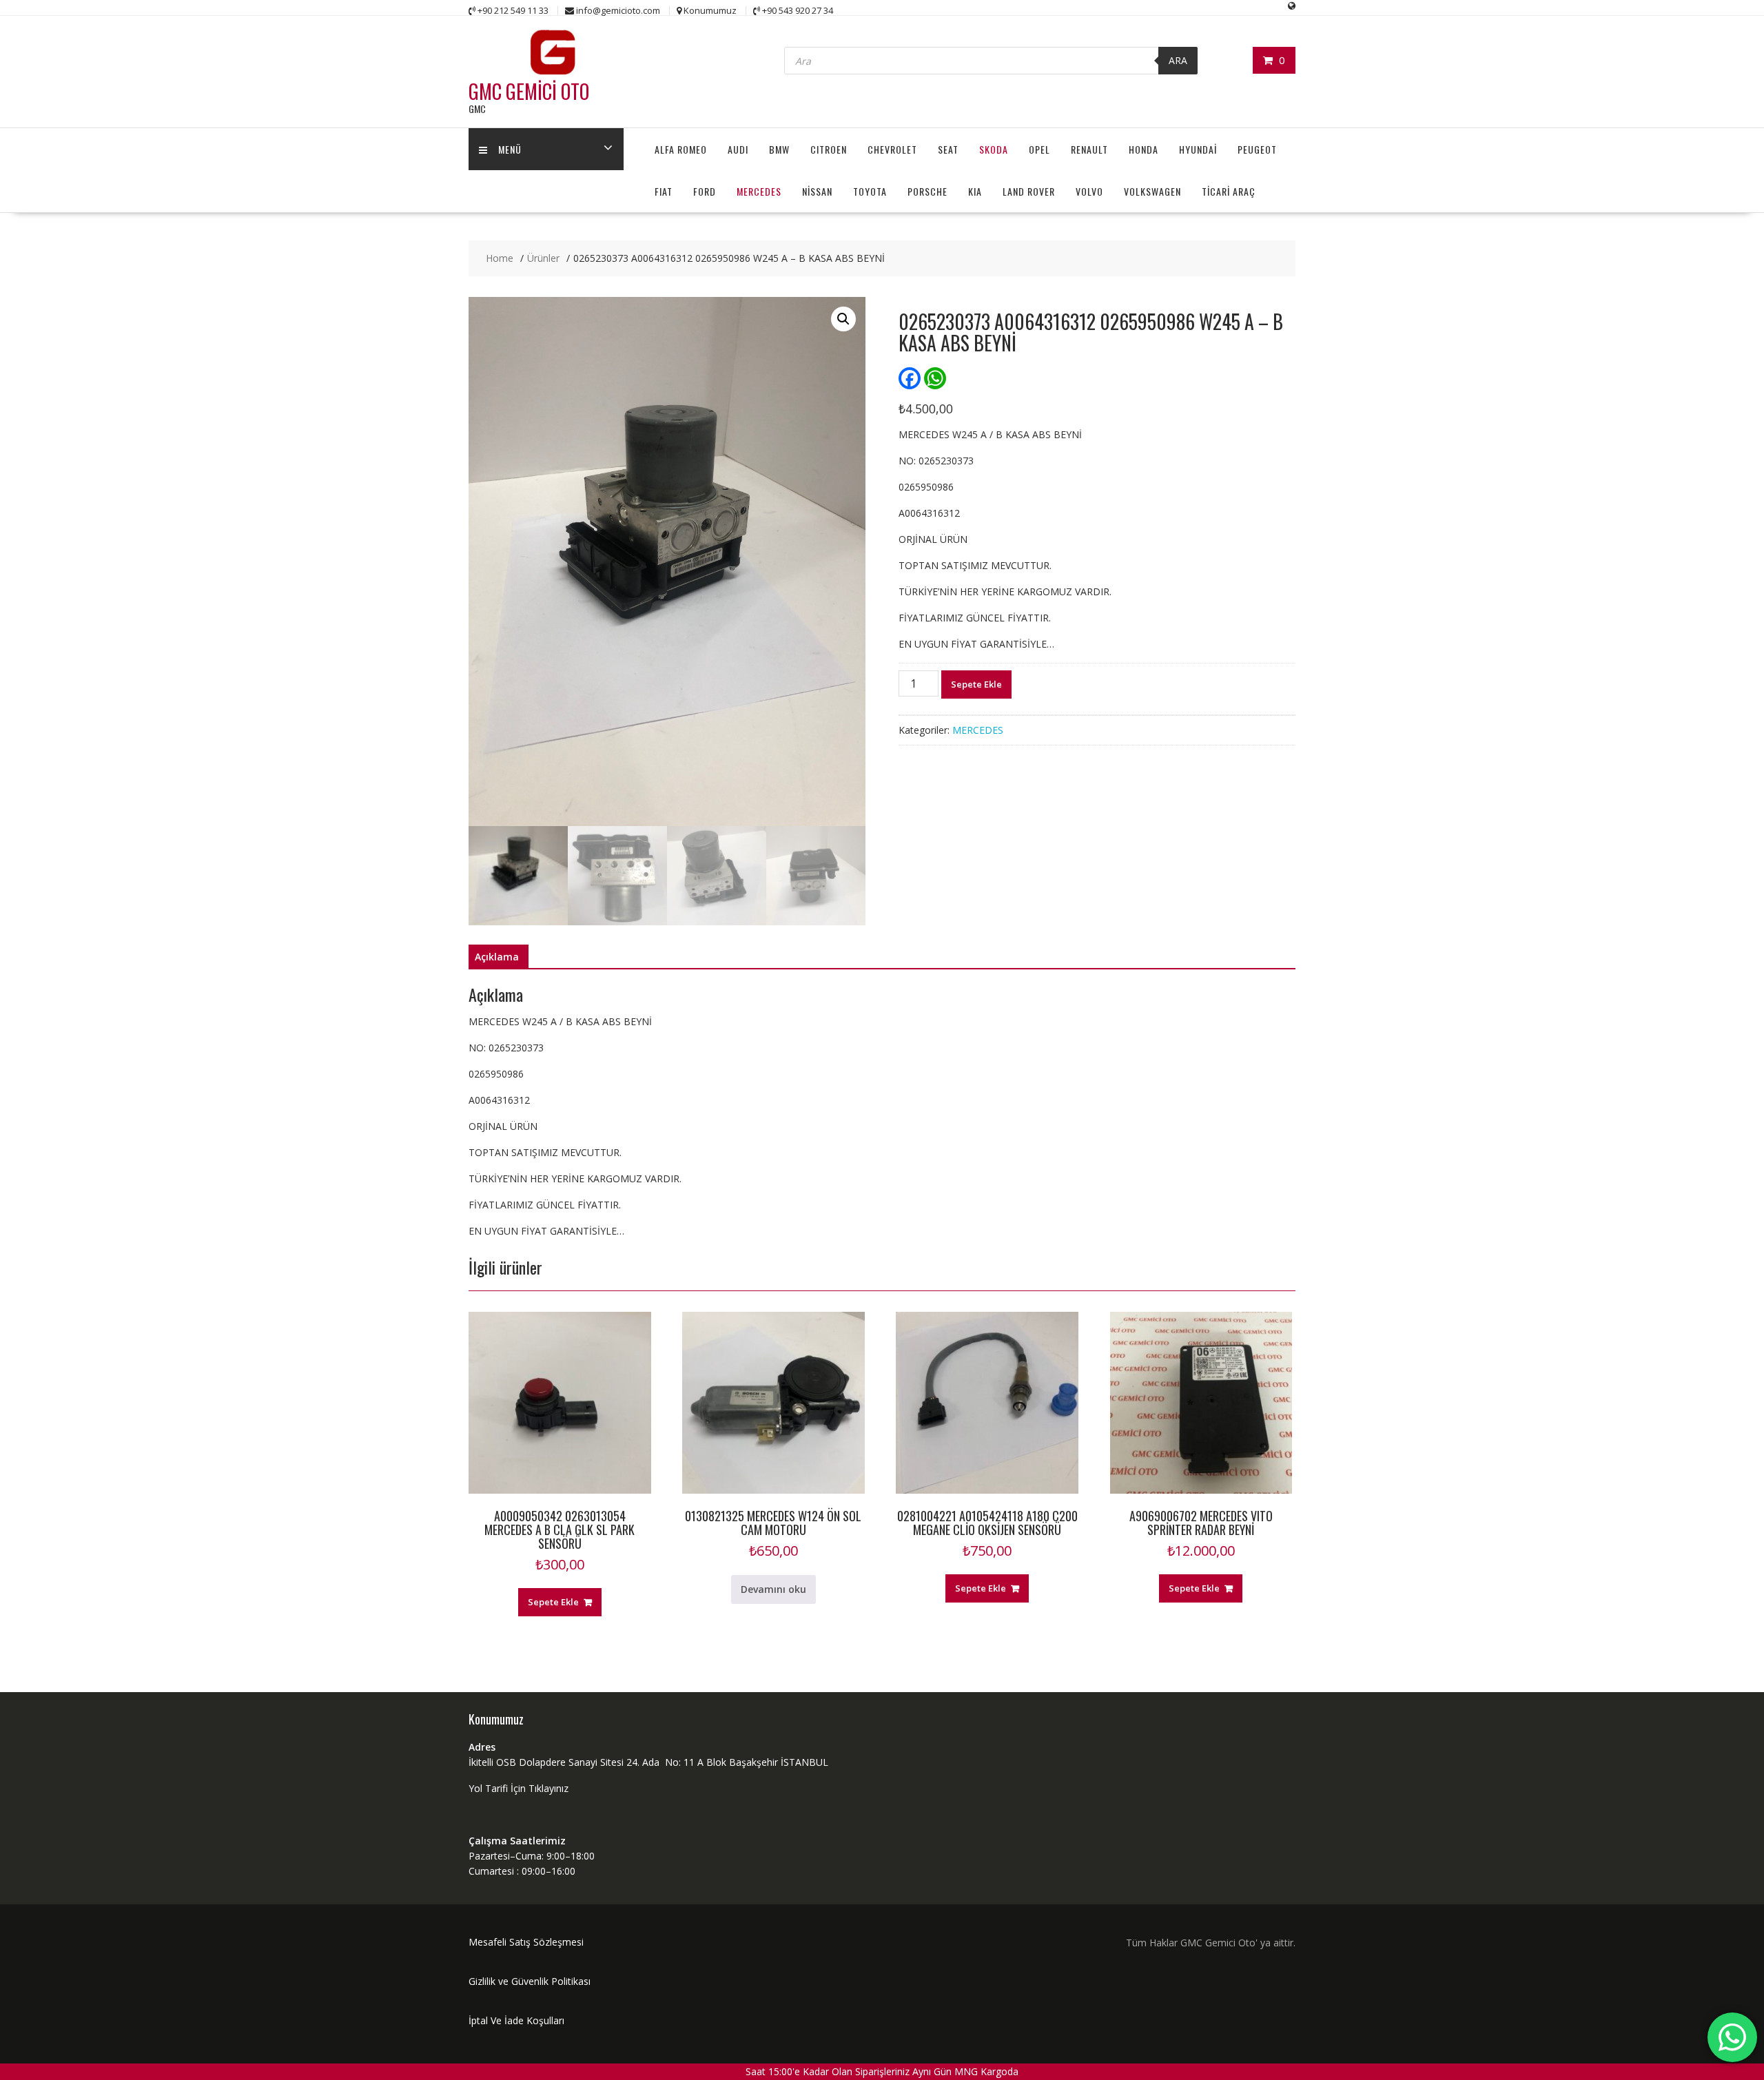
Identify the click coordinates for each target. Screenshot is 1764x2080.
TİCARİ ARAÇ (1229, 191)
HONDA (1143, 149)
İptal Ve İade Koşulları (516, 2020)
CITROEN (829, 149)
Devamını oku (773, 1589)
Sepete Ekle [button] (553, 1602)
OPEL (1039, 149)
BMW (779, 149)
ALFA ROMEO (681, 149)
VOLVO (1089, 191)
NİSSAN (817, 191)
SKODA (994, 149)
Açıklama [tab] (497, 957)
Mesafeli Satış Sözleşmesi (526, 1942)
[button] (843, 319)
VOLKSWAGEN (1152, 191)
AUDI (738, 149)
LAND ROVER (1029, 191)
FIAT (664, 191)
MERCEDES (759, 191)
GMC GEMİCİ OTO (529, 91)
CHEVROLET (892, 149)
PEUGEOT (1257, 149)
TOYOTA (870, 191)
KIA (975, 191)
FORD (705, 191)
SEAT (948, 149)
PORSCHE (927, 191)
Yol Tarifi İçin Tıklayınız (519, 1788)
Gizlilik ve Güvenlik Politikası (530, 1981)
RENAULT (1089, 149)
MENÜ (510, 149)
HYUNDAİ (1198, 149)
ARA (1178, 60)
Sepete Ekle (976, 684)
